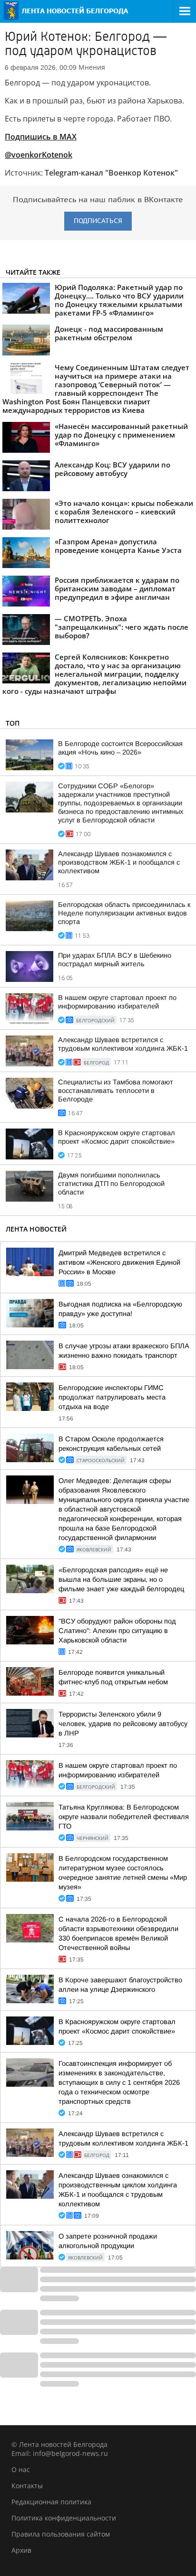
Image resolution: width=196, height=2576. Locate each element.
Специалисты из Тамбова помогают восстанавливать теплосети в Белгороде (116, 1091)
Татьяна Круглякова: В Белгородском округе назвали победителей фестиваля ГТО (124, 1817)
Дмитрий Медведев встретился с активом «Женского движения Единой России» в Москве (119, 1262)
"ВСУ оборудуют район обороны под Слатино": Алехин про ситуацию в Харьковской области (117, 1631)
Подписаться (98, 221)
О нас (21, 2469)
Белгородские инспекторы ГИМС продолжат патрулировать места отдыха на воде (112, 1397)
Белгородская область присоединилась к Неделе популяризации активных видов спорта (124, 913)
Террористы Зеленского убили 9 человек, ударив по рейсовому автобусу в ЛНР (123, 1724)
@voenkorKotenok (39, 155)
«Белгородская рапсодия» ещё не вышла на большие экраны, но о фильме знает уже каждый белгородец (121, 1579)
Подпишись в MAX (41, 137)
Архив (21, 2550)
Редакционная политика (51, 2502)
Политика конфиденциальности (64, 2518)
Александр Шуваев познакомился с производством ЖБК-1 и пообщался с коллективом (119, 862)
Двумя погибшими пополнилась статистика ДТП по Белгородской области (111, 1184)
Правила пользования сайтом (61, 2534)
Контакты (27, 2486)
